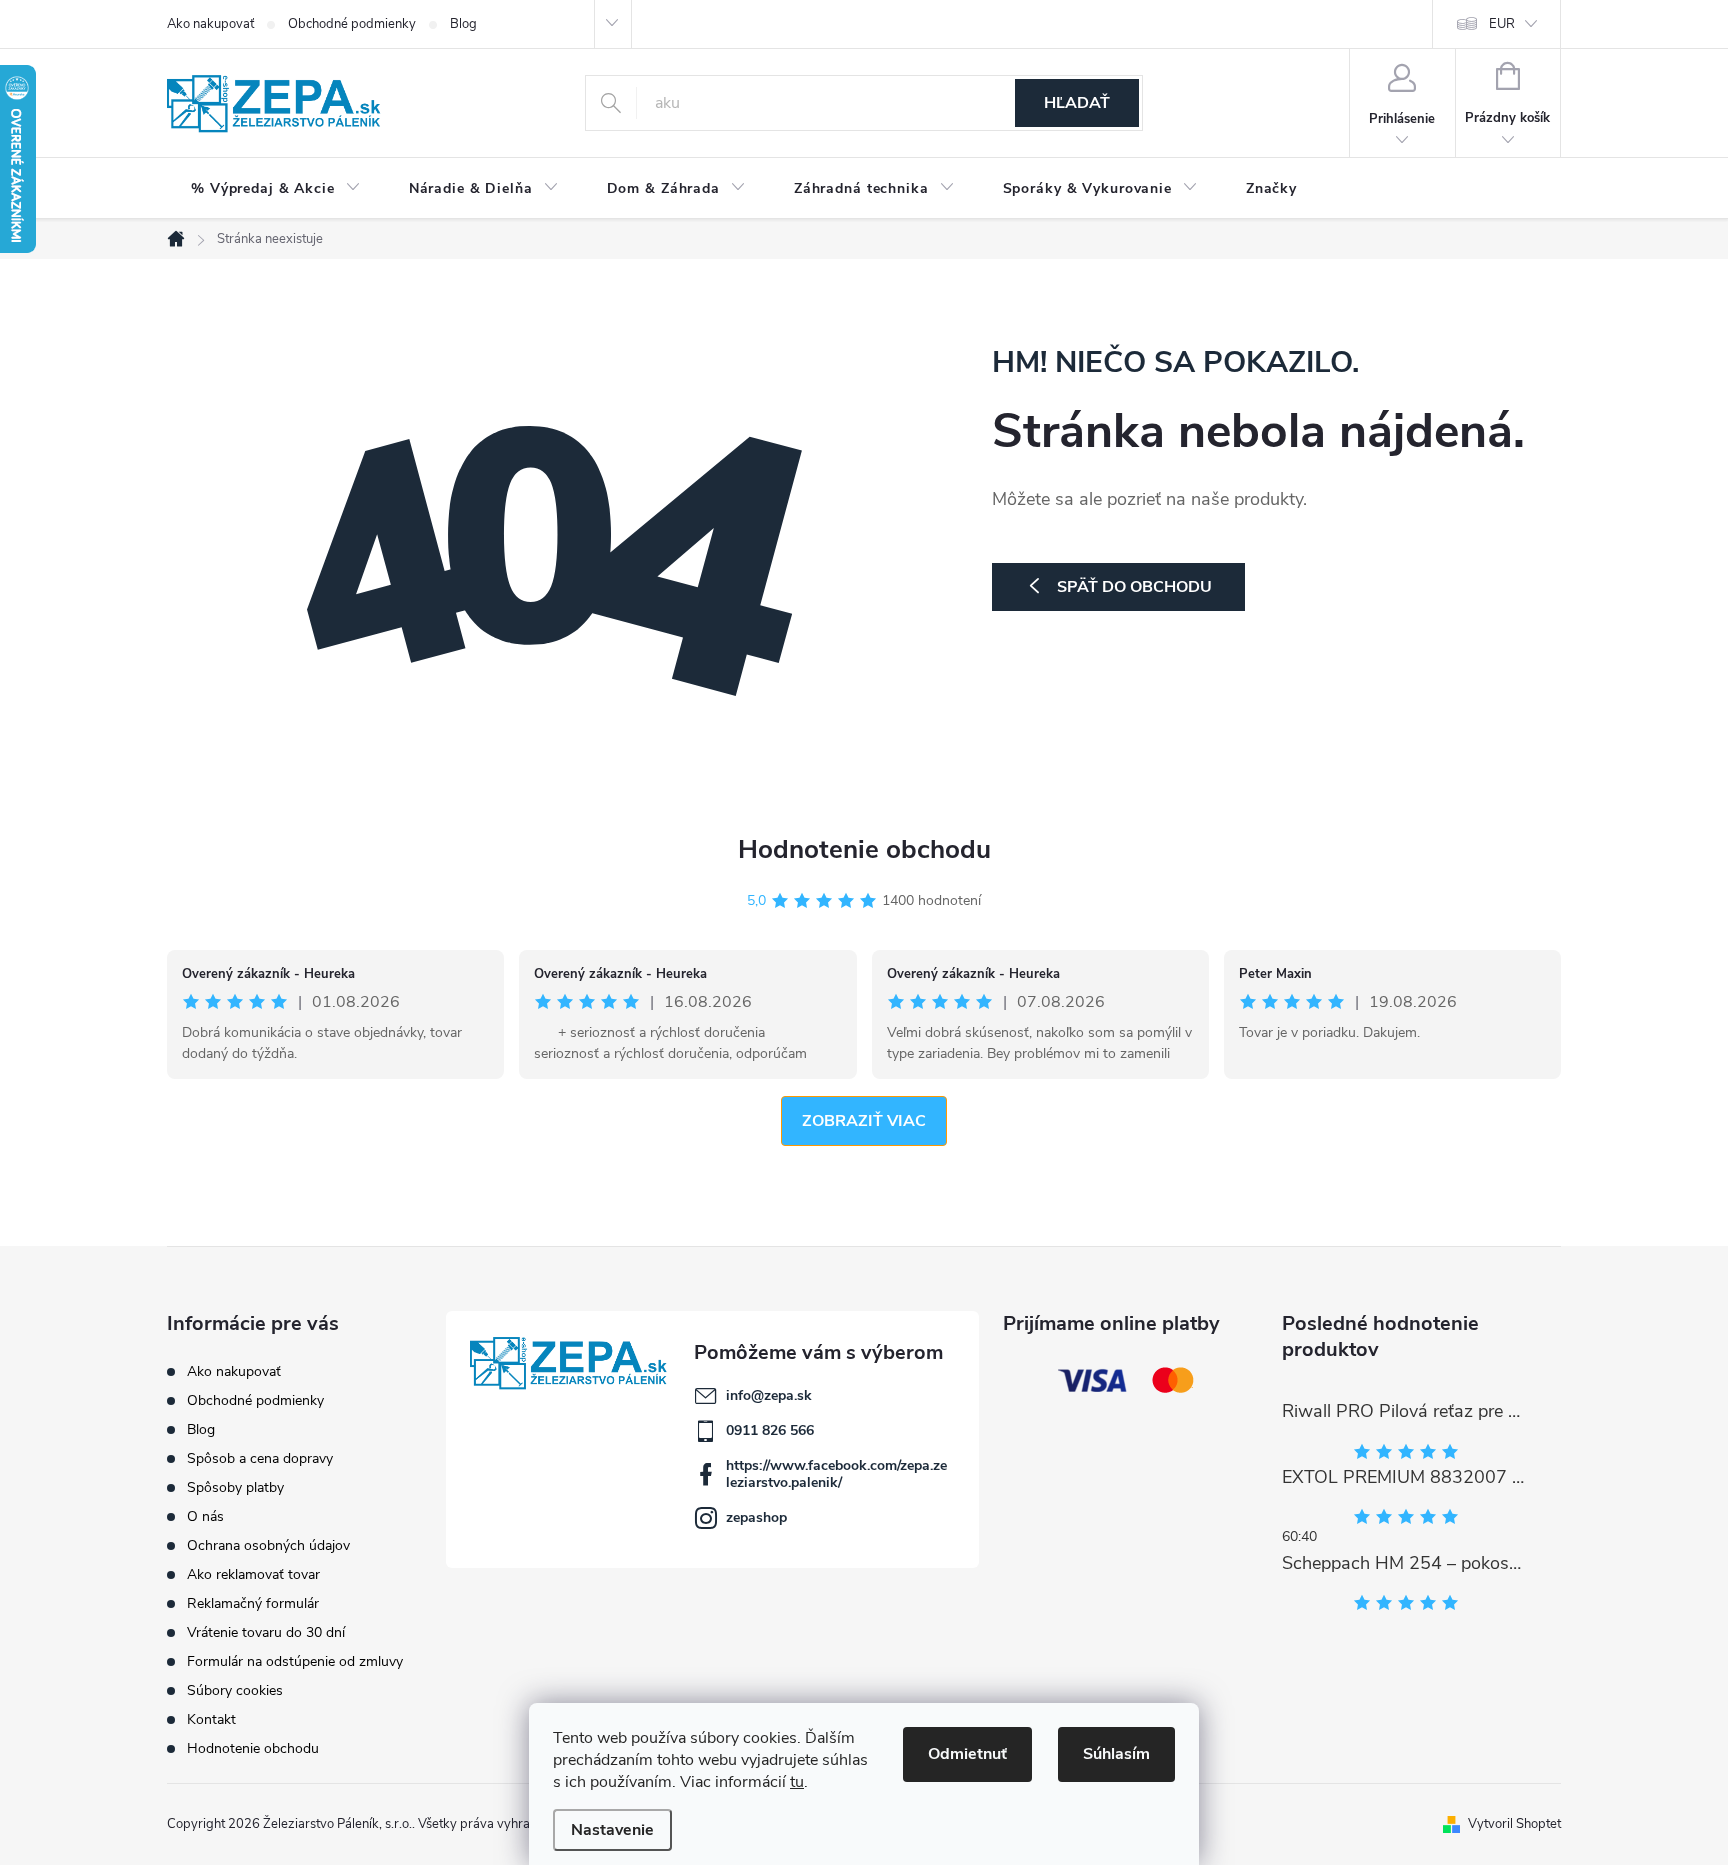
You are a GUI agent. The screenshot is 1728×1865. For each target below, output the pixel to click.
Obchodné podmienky (352, 24)
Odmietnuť (967, 1754)
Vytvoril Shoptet (1514, 1824)
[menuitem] (276, 189)
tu (797, 1782)
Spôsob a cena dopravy (260, 1458)
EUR (1502, 24)
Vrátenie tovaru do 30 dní (266, 1632)
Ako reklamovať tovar (253, 1574)
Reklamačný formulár (253, 1603)
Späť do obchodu (1134, 587)
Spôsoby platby (235, 1487)
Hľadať (1077, 103)
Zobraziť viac (864, 1121)
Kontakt (211, 1719)
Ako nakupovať (210, 24)
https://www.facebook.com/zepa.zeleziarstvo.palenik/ (836, 1474)
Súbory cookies (235, 1690)
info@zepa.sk (769, 1395)
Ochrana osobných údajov (268, 1545)
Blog (463, 24)
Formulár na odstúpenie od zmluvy (295, 1661)
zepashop (756, 1517)
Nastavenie (612, 1830)
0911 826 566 (770, 1430)
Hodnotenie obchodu (864, 849)
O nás (205, 1516)
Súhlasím (1116, 1754)
